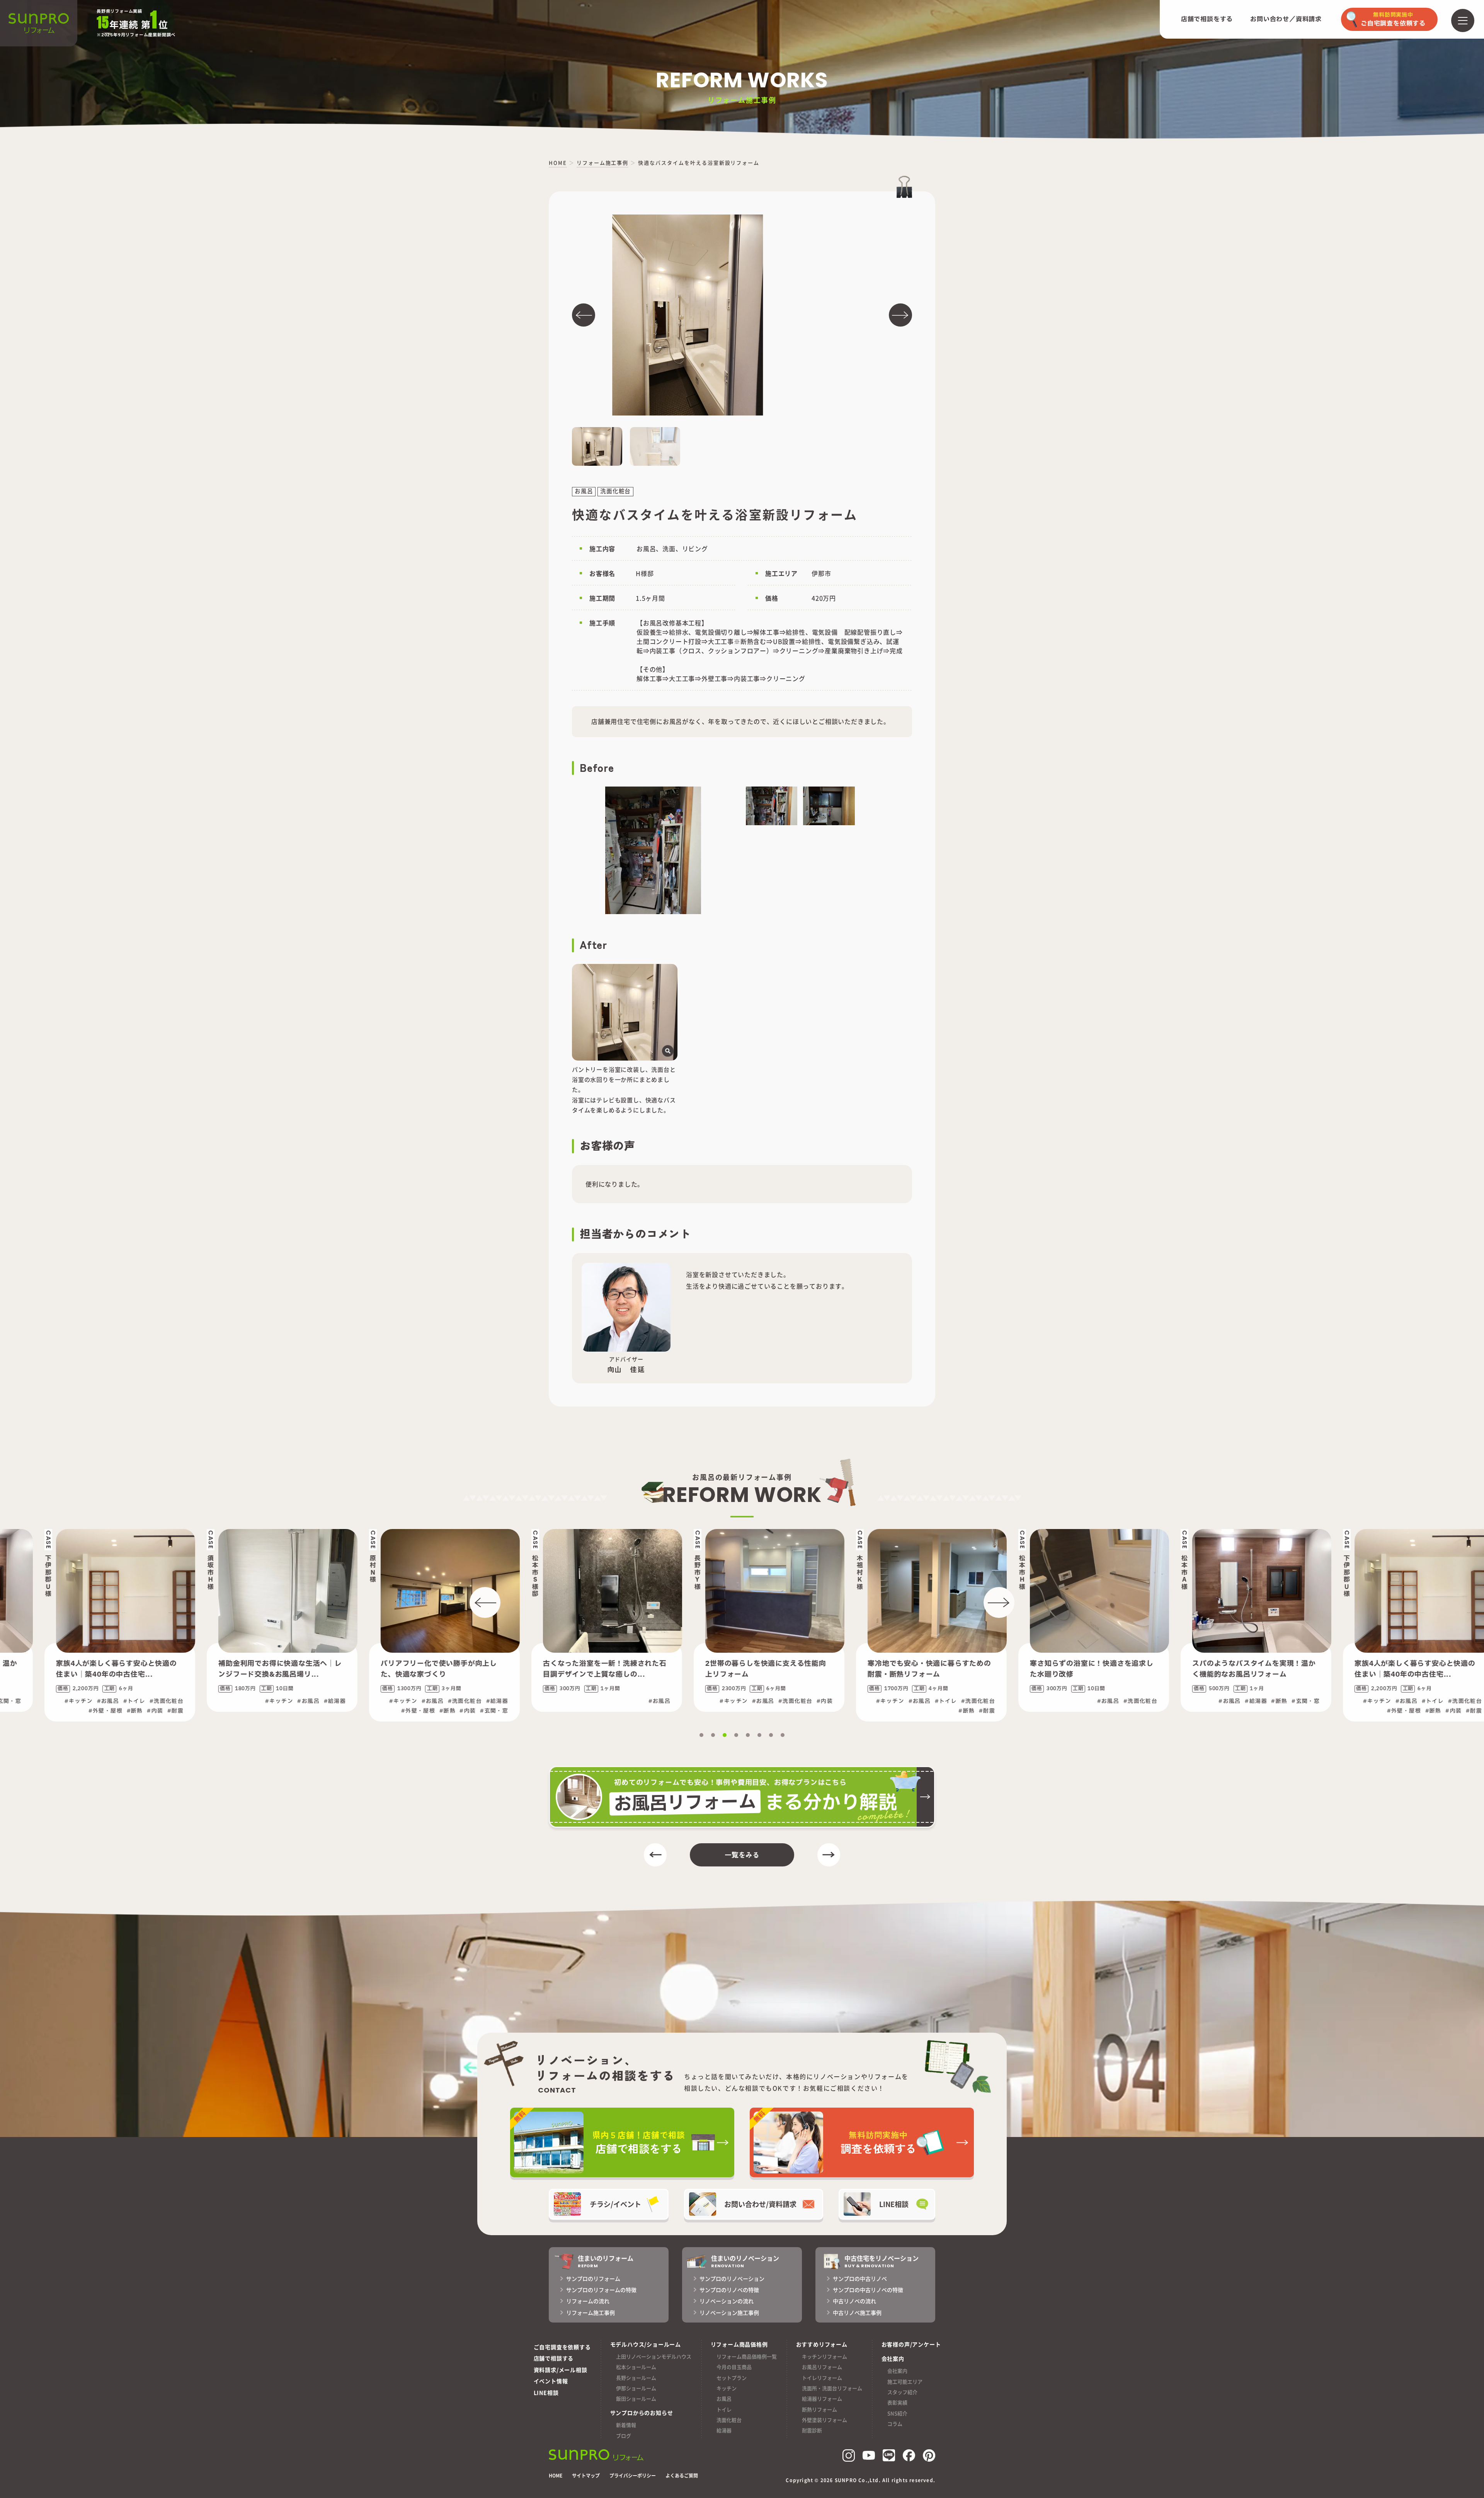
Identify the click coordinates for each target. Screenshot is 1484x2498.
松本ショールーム (636, 2367)
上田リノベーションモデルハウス (654, 2356)
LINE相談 (546, 2392)
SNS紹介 (897, 2413)
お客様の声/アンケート (911, 2344)
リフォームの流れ (588, 2301)
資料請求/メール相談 (561, 2370)
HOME (556, 2476)
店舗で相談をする (1207, 19)
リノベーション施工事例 (729, 2312)
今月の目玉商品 (734, 2367)
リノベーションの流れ (727, 2301)
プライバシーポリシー (633, 2476)
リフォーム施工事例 (591, 2312)
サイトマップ (586, 2476)
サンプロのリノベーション (732, 2278)
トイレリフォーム (822, 2378)
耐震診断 (812, 2430)
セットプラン (732, 2378)
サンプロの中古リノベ (860, 2278)
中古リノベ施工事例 (857, 2312)
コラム (895, 2424)
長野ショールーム (636, 2378)
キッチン (727, 2388)
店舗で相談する (554, 2358)
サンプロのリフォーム (593, 2278)
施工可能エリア (905, 2381)
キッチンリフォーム (825, 2356)
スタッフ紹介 (902, 2392)
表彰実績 (897, 2402)
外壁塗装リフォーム (825, 2420)
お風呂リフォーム (822, 2367)
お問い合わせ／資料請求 (1286, 19)
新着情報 (626, 2425)
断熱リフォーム (819, 2409)
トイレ (724, 2409)
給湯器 (724, 2430)
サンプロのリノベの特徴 (729, 2290)
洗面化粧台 (729, 2420)
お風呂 (724, 2398)
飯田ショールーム (636, 2398)
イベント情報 (551, 2381)
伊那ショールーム (636, 2388)
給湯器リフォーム (822, 2398)
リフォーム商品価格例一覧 (747, 2356)
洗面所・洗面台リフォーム (832, 2388)
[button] (584, 315)
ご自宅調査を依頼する (562, 2347)
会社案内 (897, 2371)
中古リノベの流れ (854, 2301)
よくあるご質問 (682, 2476)
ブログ (624, 2436)
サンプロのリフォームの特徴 (601, 2290)
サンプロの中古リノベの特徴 (868, 2290)
